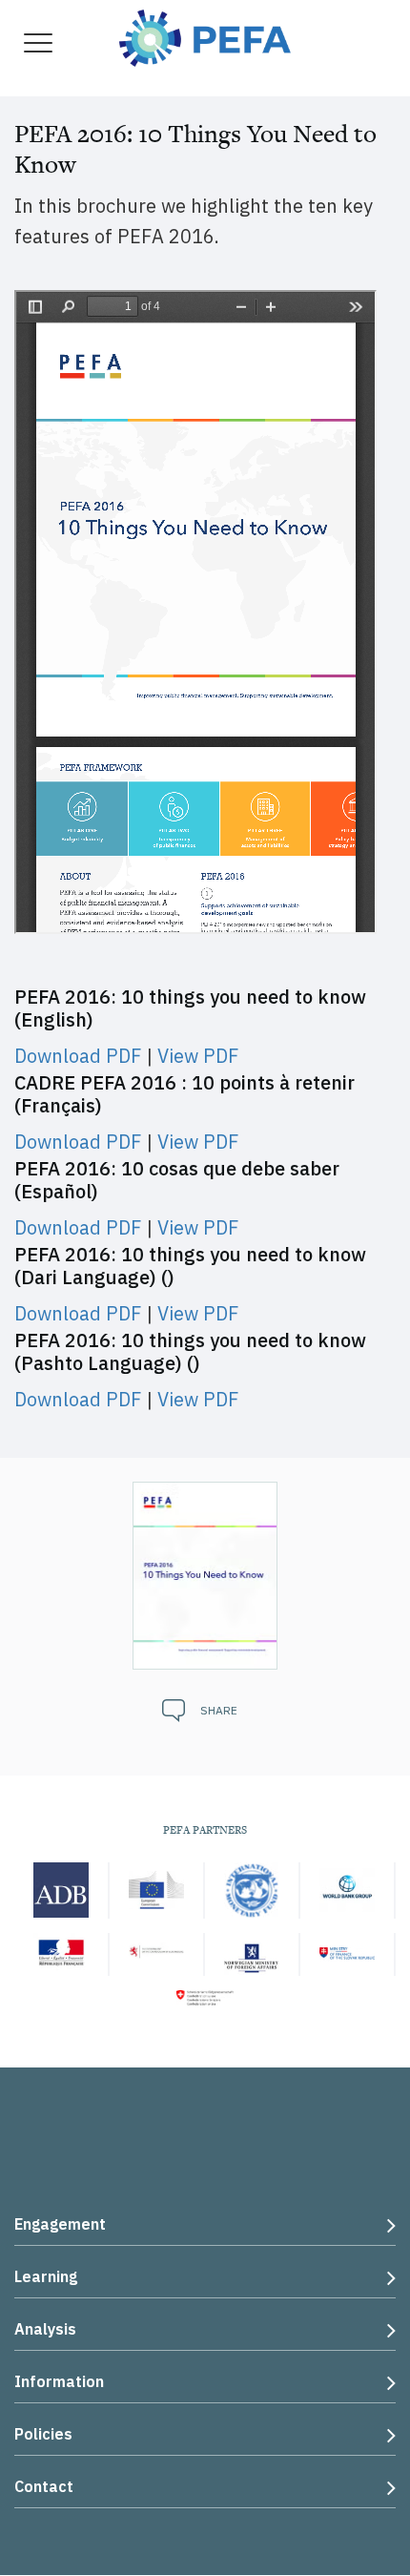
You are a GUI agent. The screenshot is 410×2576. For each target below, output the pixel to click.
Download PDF (78, 1056)
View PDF (198, 1056)
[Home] (205, 36)
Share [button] (219, 1710)
